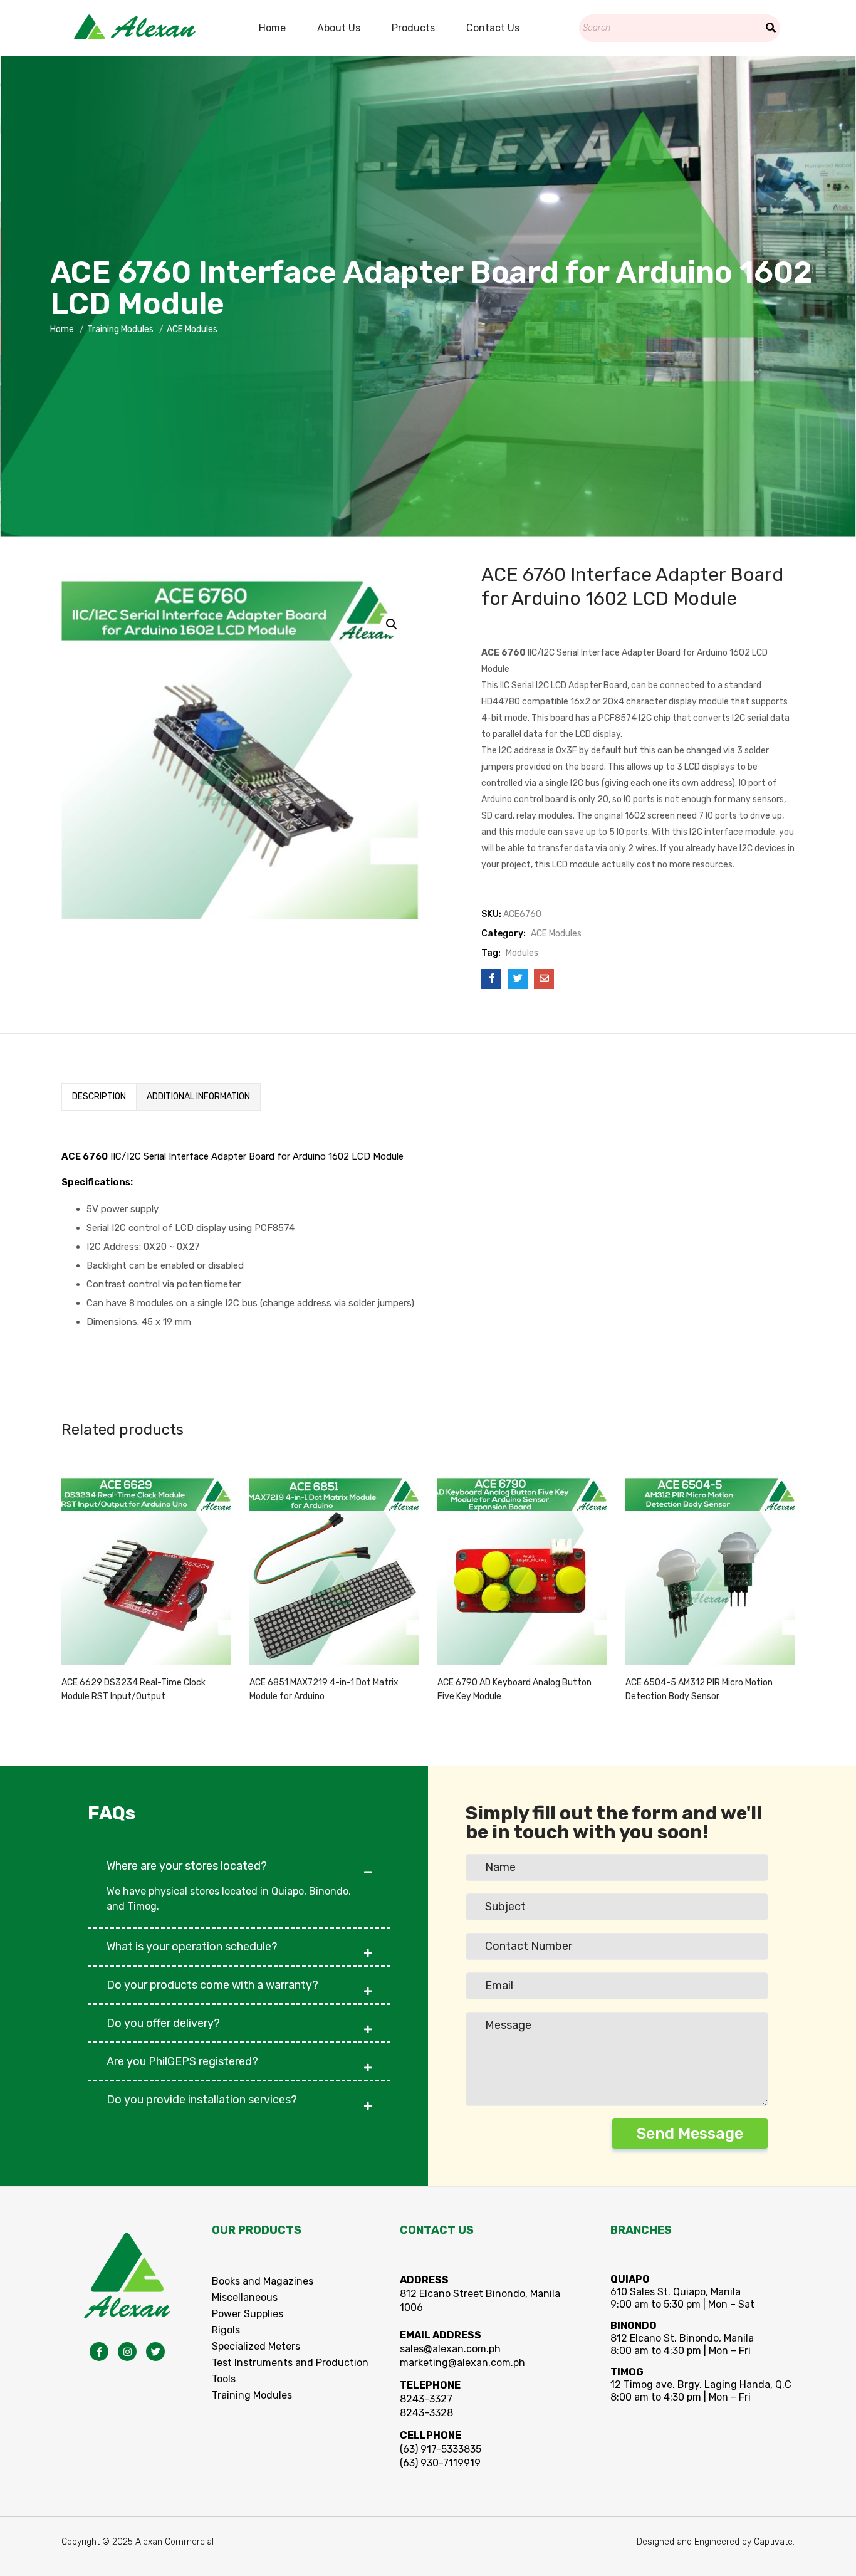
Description (99, 1097)
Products (413, 28)
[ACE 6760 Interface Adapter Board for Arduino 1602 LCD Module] (491, 979)
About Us (339, 28)
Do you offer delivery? (163, 2023)
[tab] (99, 1097)
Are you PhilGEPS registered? (182, 2061)
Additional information (198, 1097)
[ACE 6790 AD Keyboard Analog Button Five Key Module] (522, 1567)
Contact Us (493, 28)
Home (272, 28)
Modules (522, 953)
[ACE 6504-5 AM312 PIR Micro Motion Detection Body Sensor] (710, 1567)
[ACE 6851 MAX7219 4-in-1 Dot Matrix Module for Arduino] (334, 1567)
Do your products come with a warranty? (212, 1985)
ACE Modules (192, 329)
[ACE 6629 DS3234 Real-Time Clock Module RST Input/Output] (146, 1567)
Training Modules (120, 329)
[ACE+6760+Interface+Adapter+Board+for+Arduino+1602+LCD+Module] (518, 979)
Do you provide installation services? (202, 2100)
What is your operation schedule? (192, 1947)
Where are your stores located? (187, 1866)
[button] (239, 1860)
